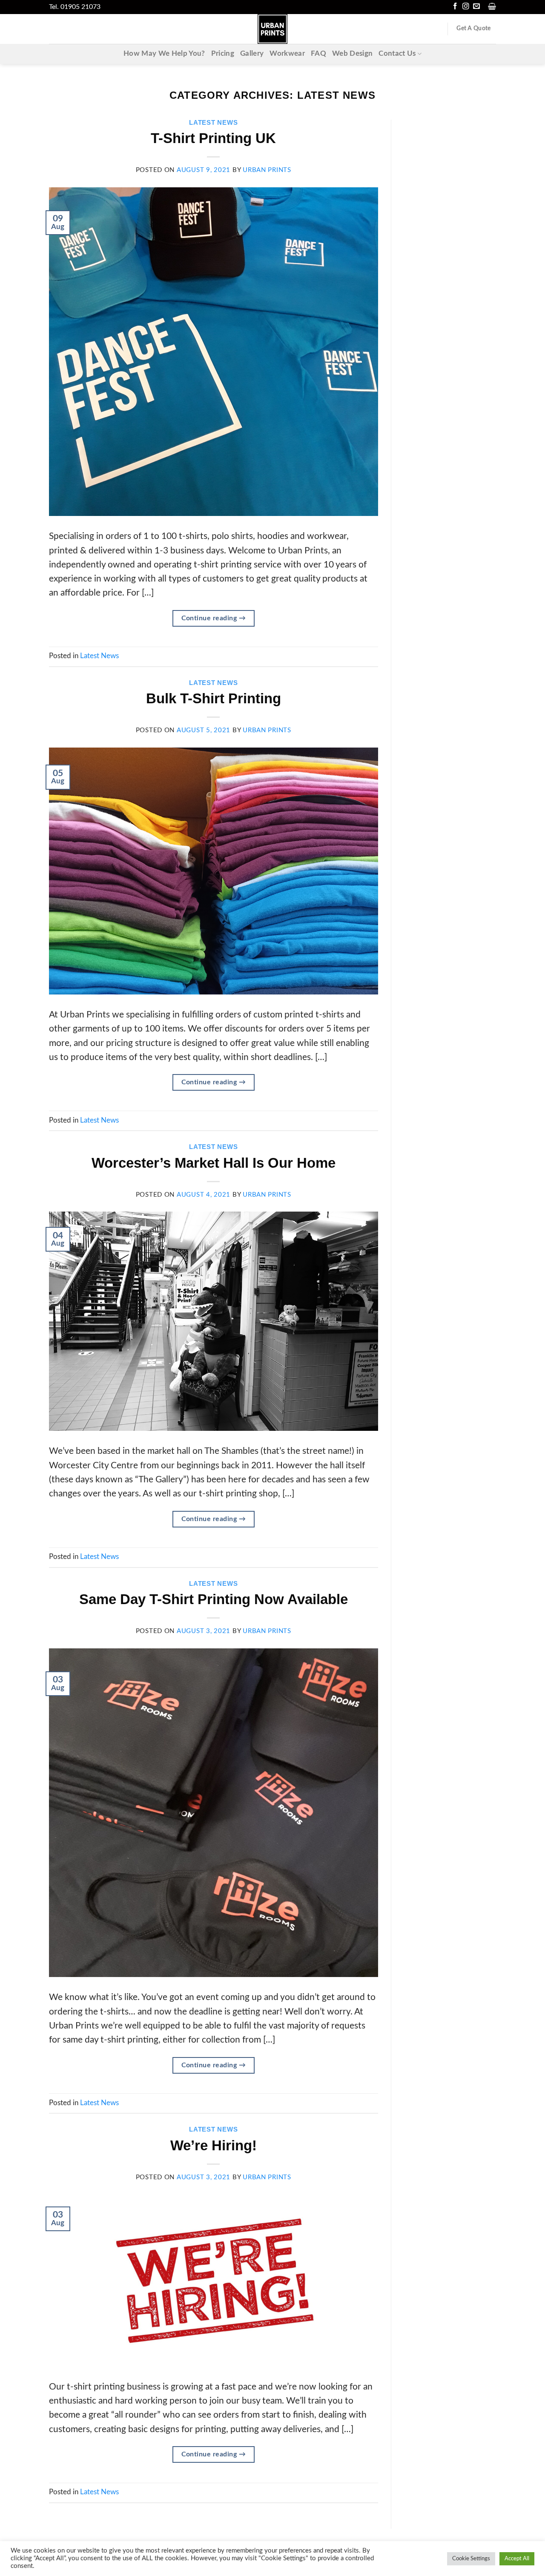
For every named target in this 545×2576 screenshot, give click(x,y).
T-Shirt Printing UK (213, 138)
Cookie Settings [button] (471, 2559)
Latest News (213, 123)
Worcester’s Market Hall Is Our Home (214, 1163)
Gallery (252, 54)
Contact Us (397, 54)
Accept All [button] (517, 2559)
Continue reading (214, 618)
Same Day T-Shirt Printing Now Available (214, 1599)
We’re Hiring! (214, 2145)
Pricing (223, 54)
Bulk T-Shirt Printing (214, 698)
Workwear (287, 54)
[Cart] (492, 6)
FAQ (318, 54)
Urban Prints (267, 170)
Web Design (352, 54)
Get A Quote (473, 29)
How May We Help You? (164, 54)
